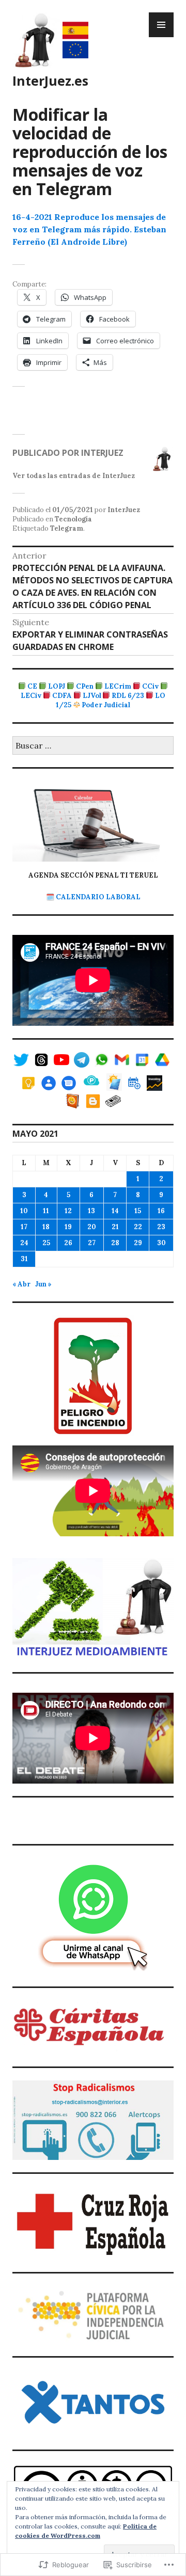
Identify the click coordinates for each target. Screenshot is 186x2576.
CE (32, 686)
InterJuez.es (50, 81)
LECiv (31, 696)
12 (68, 1211)
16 (161, 1211)
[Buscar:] (93, 746)
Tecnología (73, 519)
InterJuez (124, 510)
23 (161, 1227)
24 (24, 1243)
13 (91, 1211)
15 (138, 1211)
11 (46, 1211)
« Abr (21, 1284)
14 (115, 1211)
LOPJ (57, 686)
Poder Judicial (106, 705)
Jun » (43, 1284)
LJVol (92, 696)
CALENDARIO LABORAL (98, 897)
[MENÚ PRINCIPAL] (161, 25)
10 (24, 1211)
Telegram (67, 528)
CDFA (62, 696)
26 (68, 1243)
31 (24, 1259)
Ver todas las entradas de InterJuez (74, 476)
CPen (85, 686)
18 (46, 1227)
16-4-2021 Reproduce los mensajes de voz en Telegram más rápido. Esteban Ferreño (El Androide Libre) (89, 229)
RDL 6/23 (128, 696)
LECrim (118, 686)
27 (92, 1243)
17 (24, 1227)
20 (92, 1227)
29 (138, 1243)
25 (46, 1243)
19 (68, 1227)
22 (138, 1227)
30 (161, 1243)
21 (115, 1227)
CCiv (150, 686)
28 (115, 1243)
